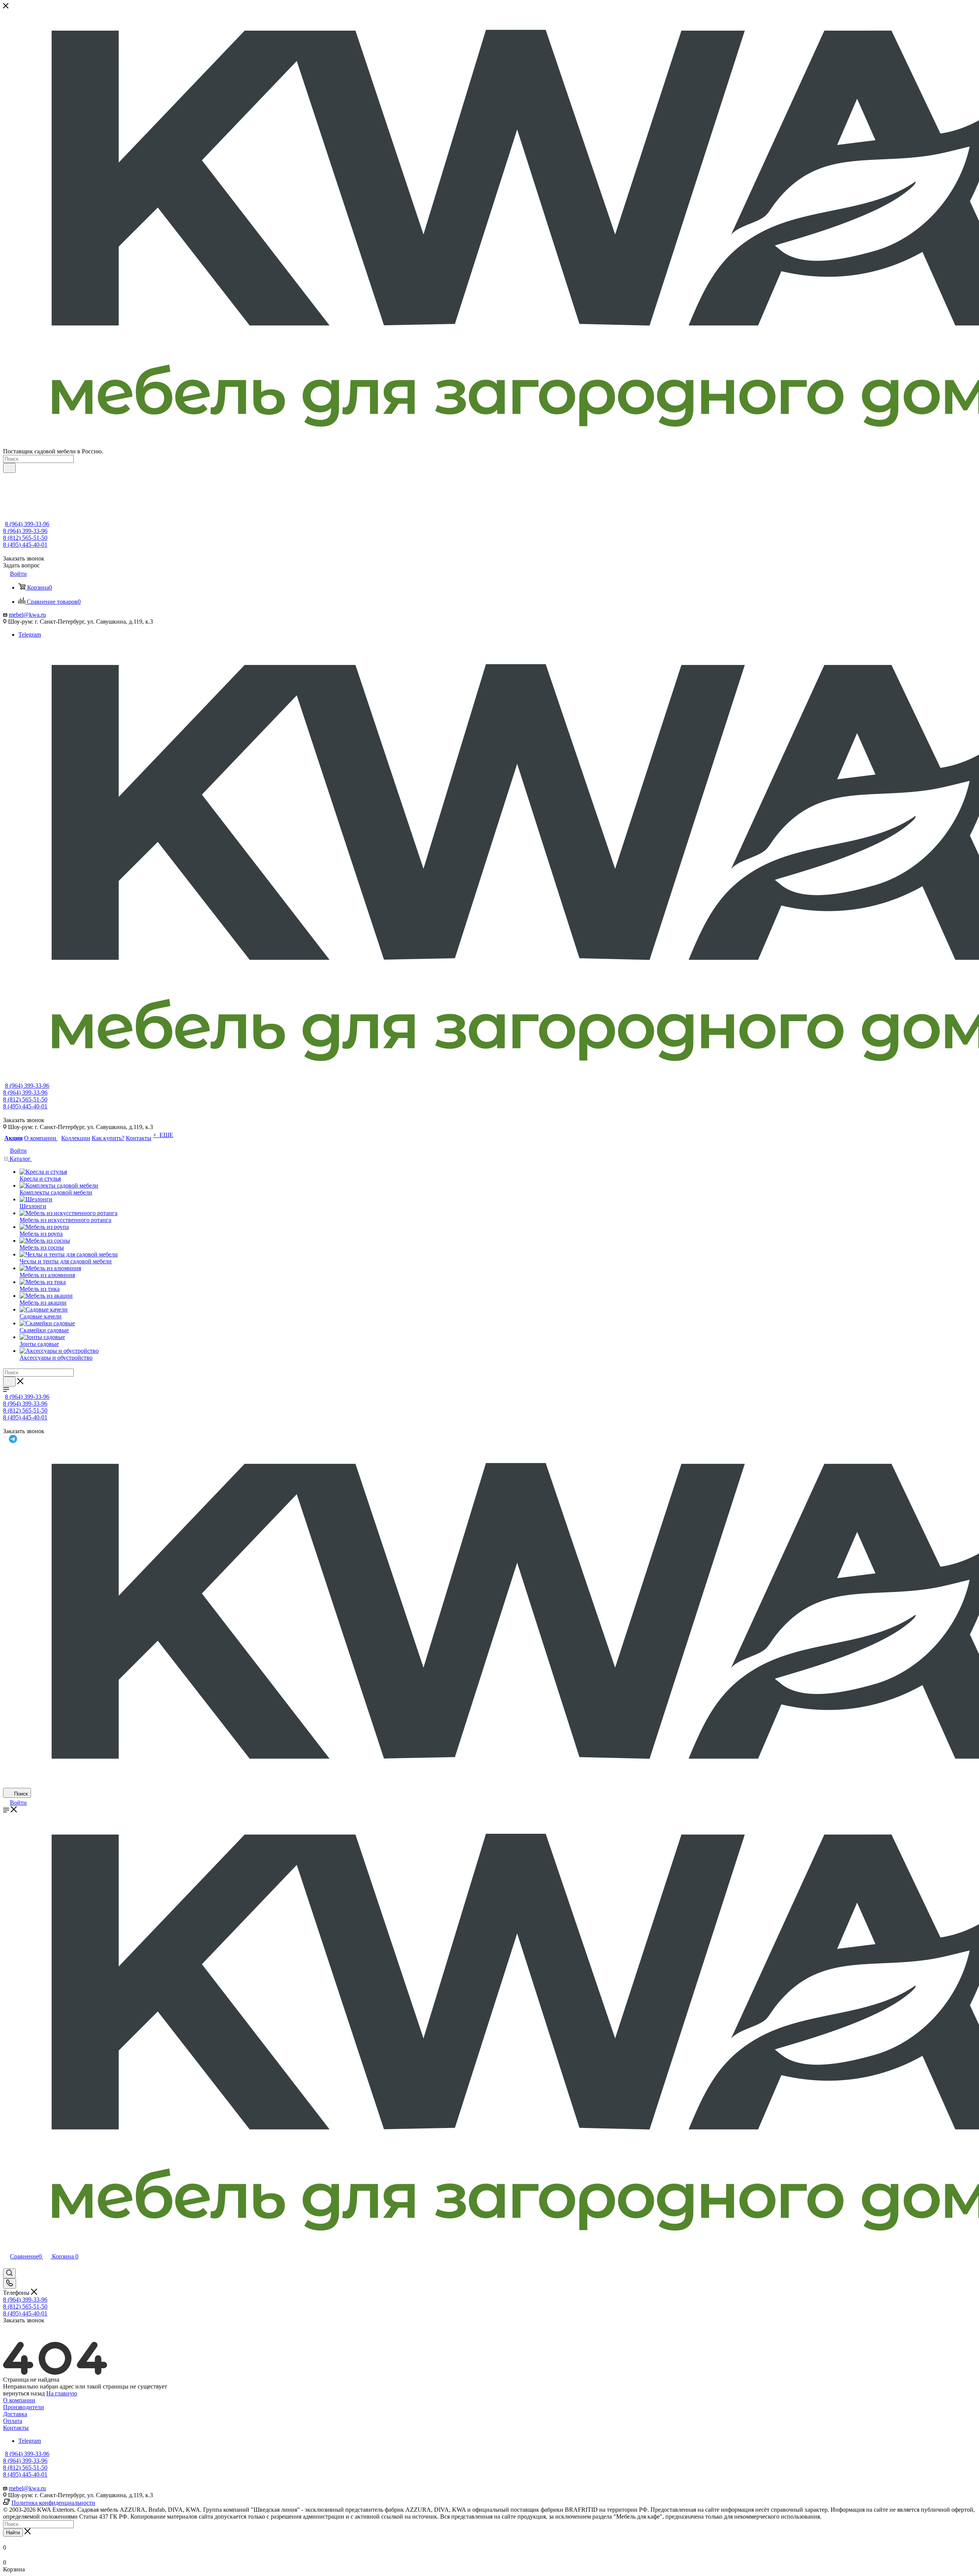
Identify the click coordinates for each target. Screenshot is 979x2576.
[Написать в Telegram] (492, 1439)
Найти (13, 2533)
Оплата (13, 2421)
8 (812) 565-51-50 (25, 538)
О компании (19, 2400)
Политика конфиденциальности (53, 2503)
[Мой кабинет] (7, 2265)
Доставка (15, 2414)
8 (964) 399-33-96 (27, 524)
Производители (24, 2407)
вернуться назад (24, 2393)
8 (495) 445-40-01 (25, 545)
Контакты (16, 2428)
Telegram (30, 635)
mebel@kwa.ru (27, 615)
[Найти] (9, 468)
